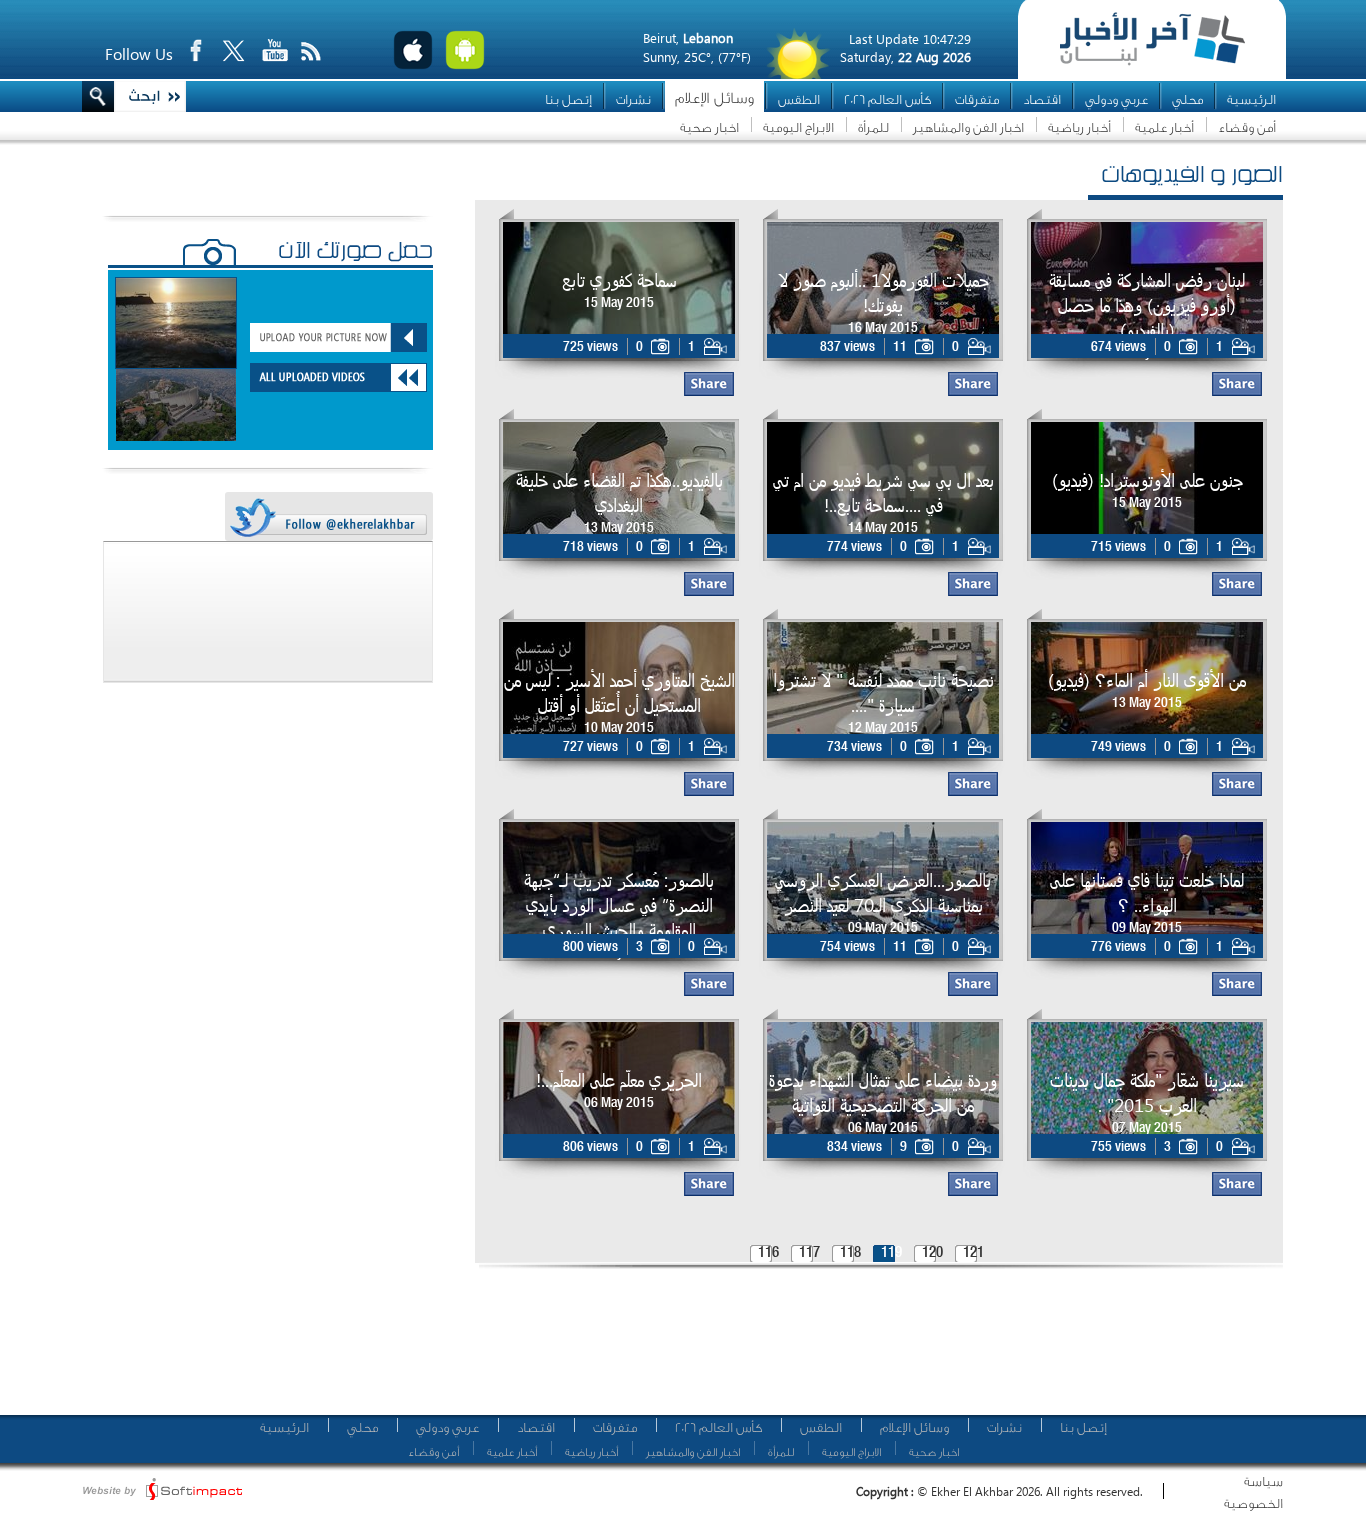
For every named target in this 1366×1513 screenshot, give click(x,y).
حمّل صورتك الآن (355, 253)
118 (850, 1253)
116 (768, 1253)
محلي (1187, 99)
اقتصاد (1042, 99)
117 (809, 1253)
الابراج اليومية (798, 127)
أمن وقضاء (1247, 127)
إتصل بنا (568, 99)
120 (932, 1253)
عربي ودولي (1116, 99)
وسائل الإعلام (714, 98)
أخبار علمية (1164, 127)
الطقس (799, 99)
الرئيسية (1251, 99)
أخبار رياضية (1079, 127)
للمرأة (873, 127)
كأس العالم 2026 (887, 99)
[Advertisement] (872, 1350)
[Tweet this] (328, 517)
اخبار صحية (709, 127)
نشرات (633, 99)
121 (973, 1253)
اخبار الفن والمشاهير (968, 127)
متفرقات (977, 99)
